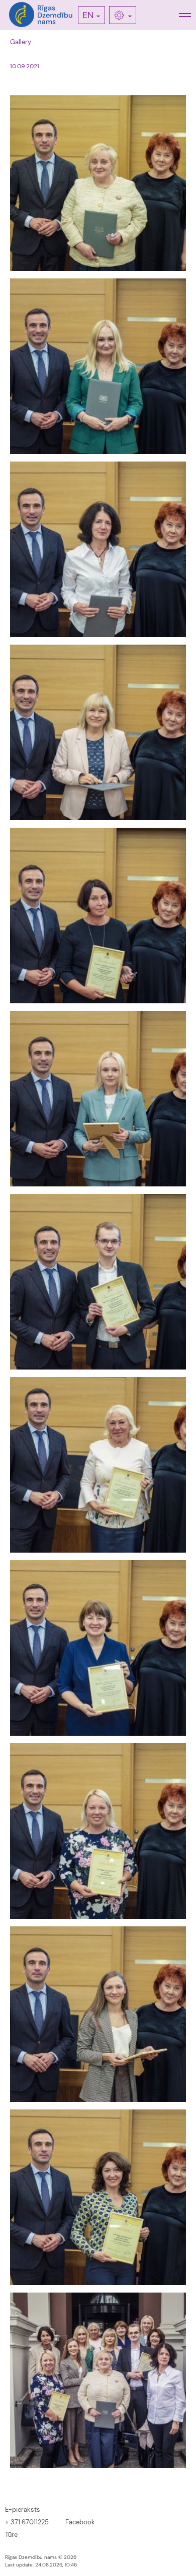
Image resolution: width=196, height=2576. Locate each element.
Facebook (80, 2522)
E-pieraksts (23, 2510)
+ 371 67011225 (27, 2522)
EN (88, 15)
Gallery (21, 42)
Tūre (11, 2535)
